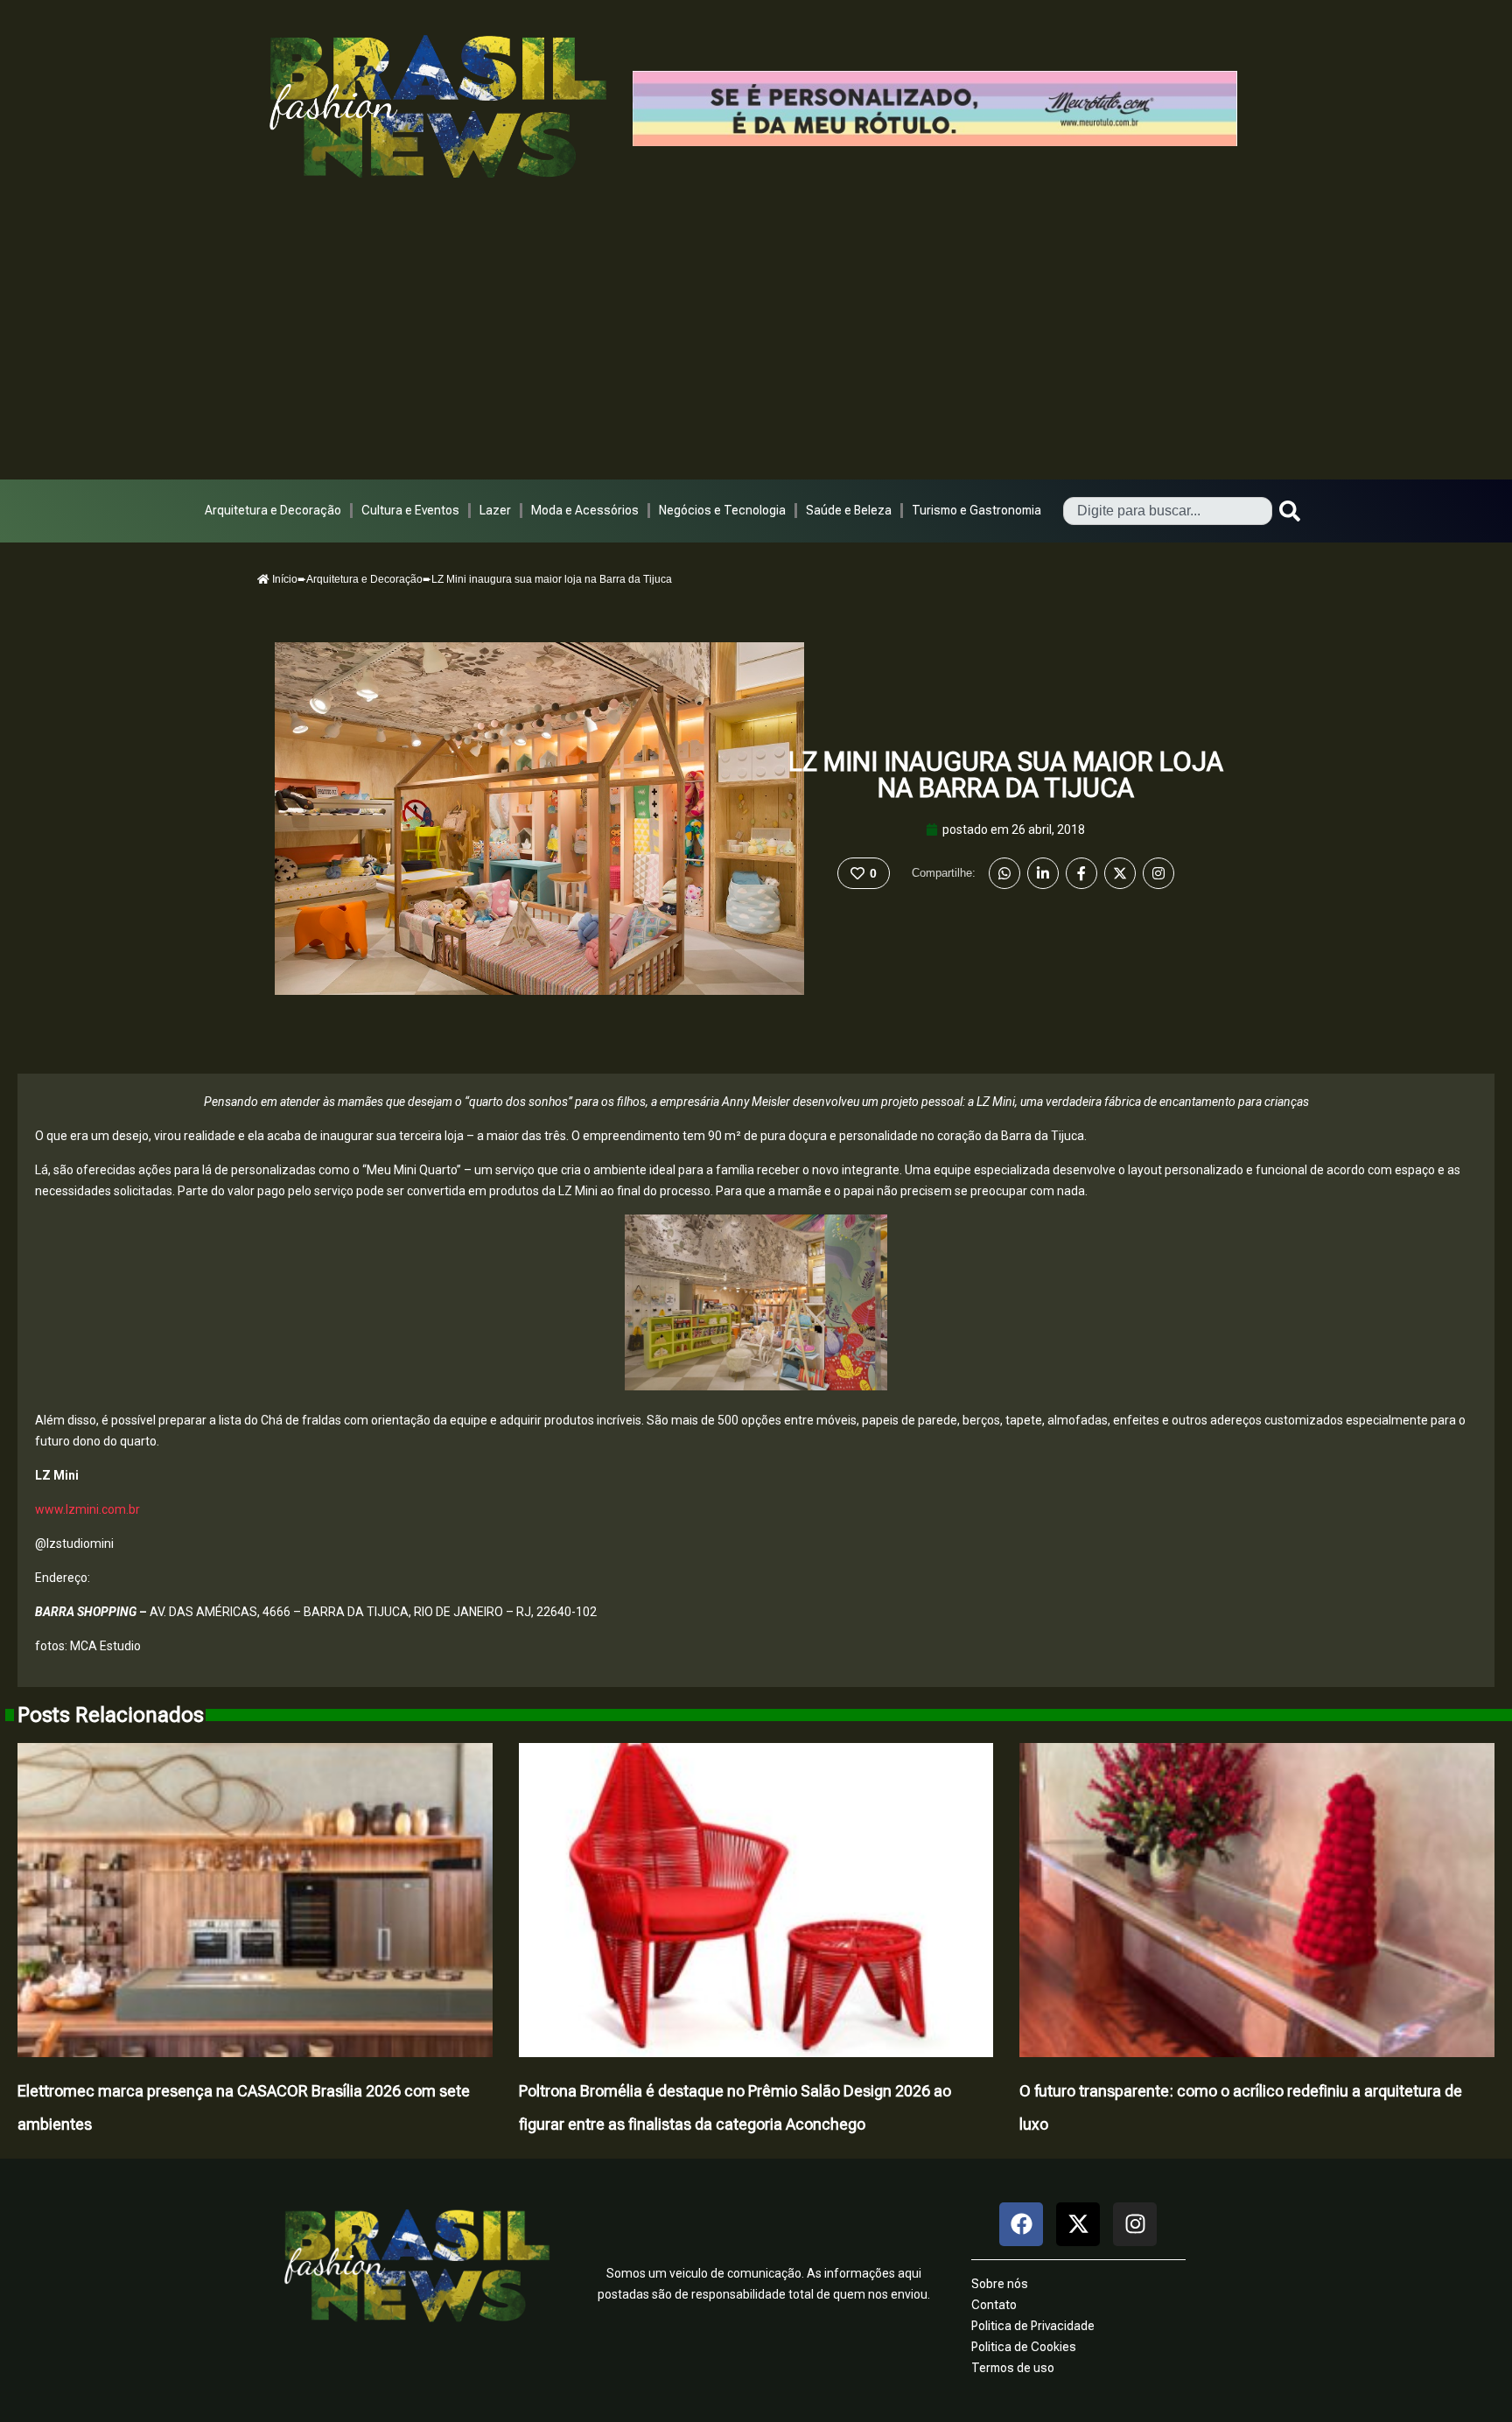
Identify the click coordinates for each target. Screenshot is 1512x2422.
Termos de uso (1013, 2368)
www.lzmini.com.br (87, 1509)
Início (283, 579)
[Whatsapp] (1004, 873)
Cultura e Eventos (410, 510)
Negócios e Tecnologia (722, 510)
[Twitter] (1120, 873)
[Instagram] (1158, 873)
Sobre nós (1000, 2284)
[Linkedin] (1043, 873)
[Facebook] (1081, 873)
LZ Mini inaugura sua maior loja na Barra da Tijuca (1006, 775)
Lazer (495, 510)
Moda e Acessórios (585, 510)
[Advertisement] (756, 348)
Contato (994, 2305)
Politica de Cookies (1024, 2347)
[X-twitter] (1078, 2224)
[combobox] (1168, 511)
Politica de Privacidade (1033, 2326)
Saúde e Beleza (849, 510)
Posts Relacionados (111, 1715)
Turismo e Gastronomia (976, 510)
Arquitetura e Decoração (273, 510)
